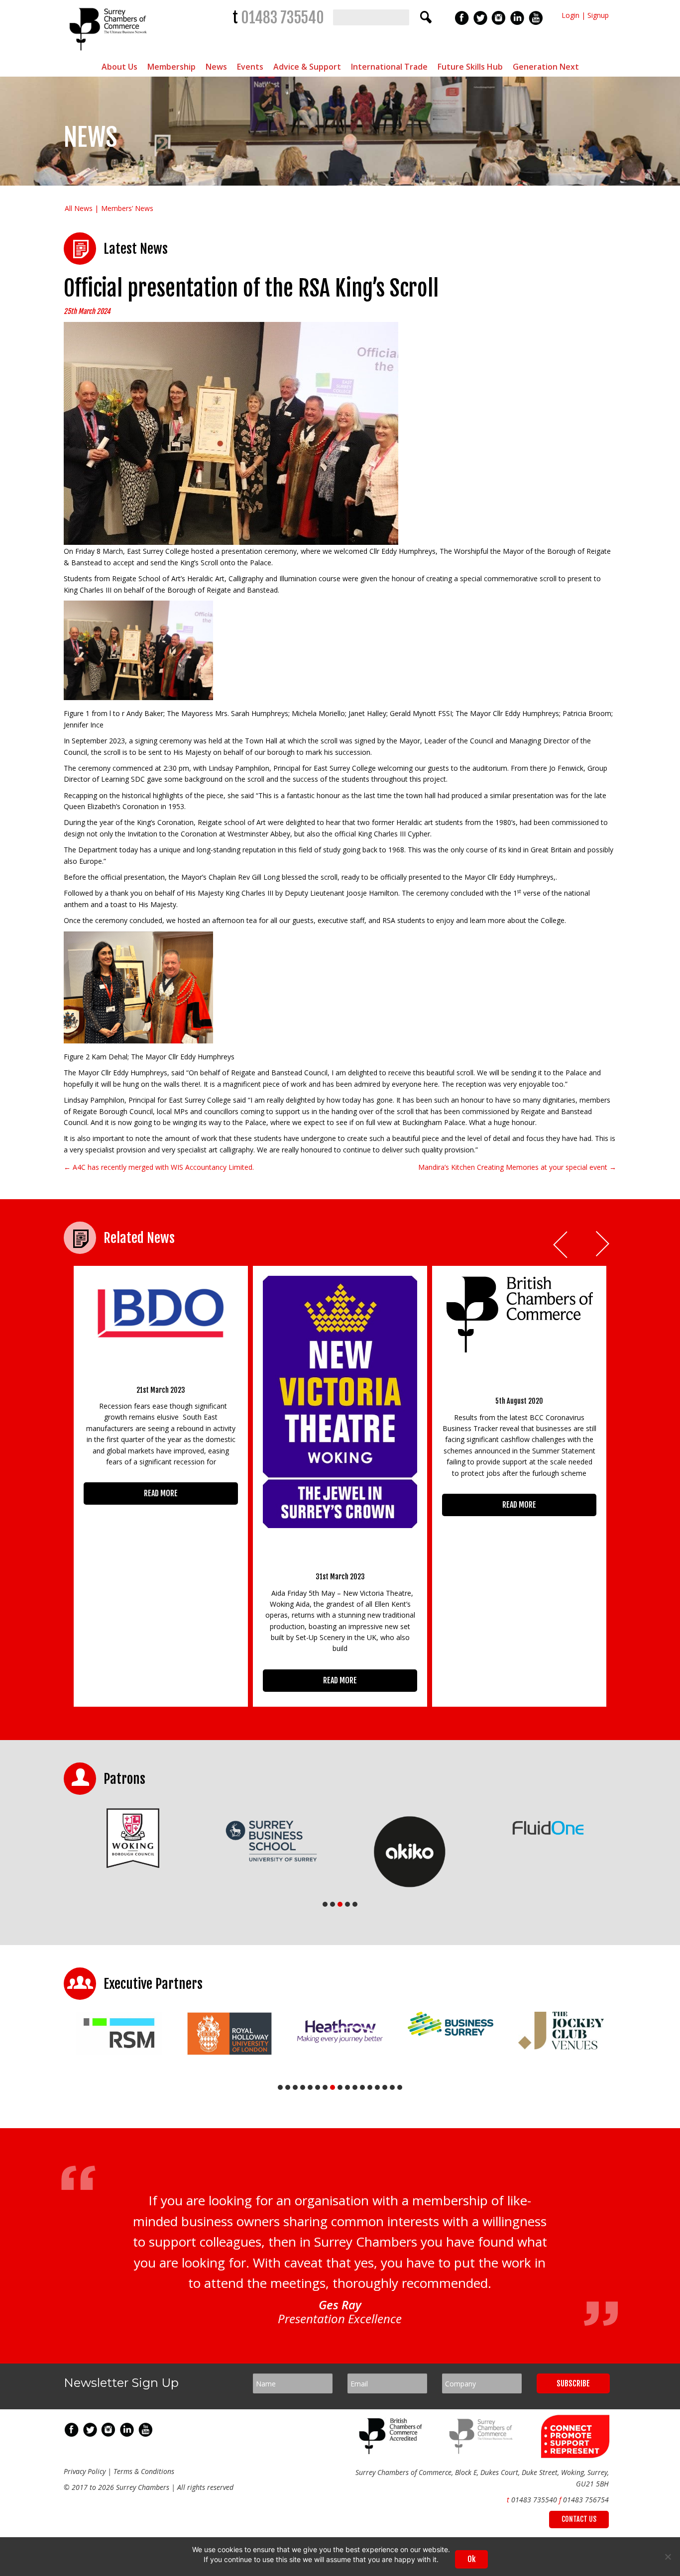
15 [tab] (385, 2087)
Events (250, 67)
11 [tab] (355, 2087)
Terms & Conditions (144, 2471)
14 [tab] (377, 2087)
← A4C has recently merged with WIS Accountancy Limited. (159, 1167)
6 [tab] (318, 2087)
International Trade (389, 67)
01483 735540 (283, 18)
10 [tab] (347, 2087)
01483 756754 (586, 2500)
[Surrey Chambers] (109, 53)
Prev (561, 1245)
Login (570, 15)
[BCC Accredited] (392, 2451)
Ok (471, 2559)
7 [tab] (325, 2087)
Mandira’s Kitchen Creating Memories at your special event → (517, 1167)
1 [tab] (325, 1904)
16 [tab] (392, 2087)
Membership (171, 67)
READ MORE (161, 1493)
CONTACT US (579, 2519)
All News (79, 208)
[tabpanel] (200, 1841)
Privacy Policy (85, 2471)
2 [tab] (333, 1904)
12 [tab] (362, 2087)
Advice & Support (307, 67)
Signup (598, 15)
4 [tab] (347, 1904)
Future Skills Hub (470, 67)
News (216, 67)
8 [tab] (333, 2087)
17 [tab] (400, 2087)
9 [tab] (340, 2087)
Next (603, 1245)
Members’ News (127, 208)
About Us (119, 67)
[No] (668, 2557)
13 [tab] (370, 2087)
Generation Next (546, 67)
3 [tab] (340, 1904)
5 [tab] (355, 1904)
